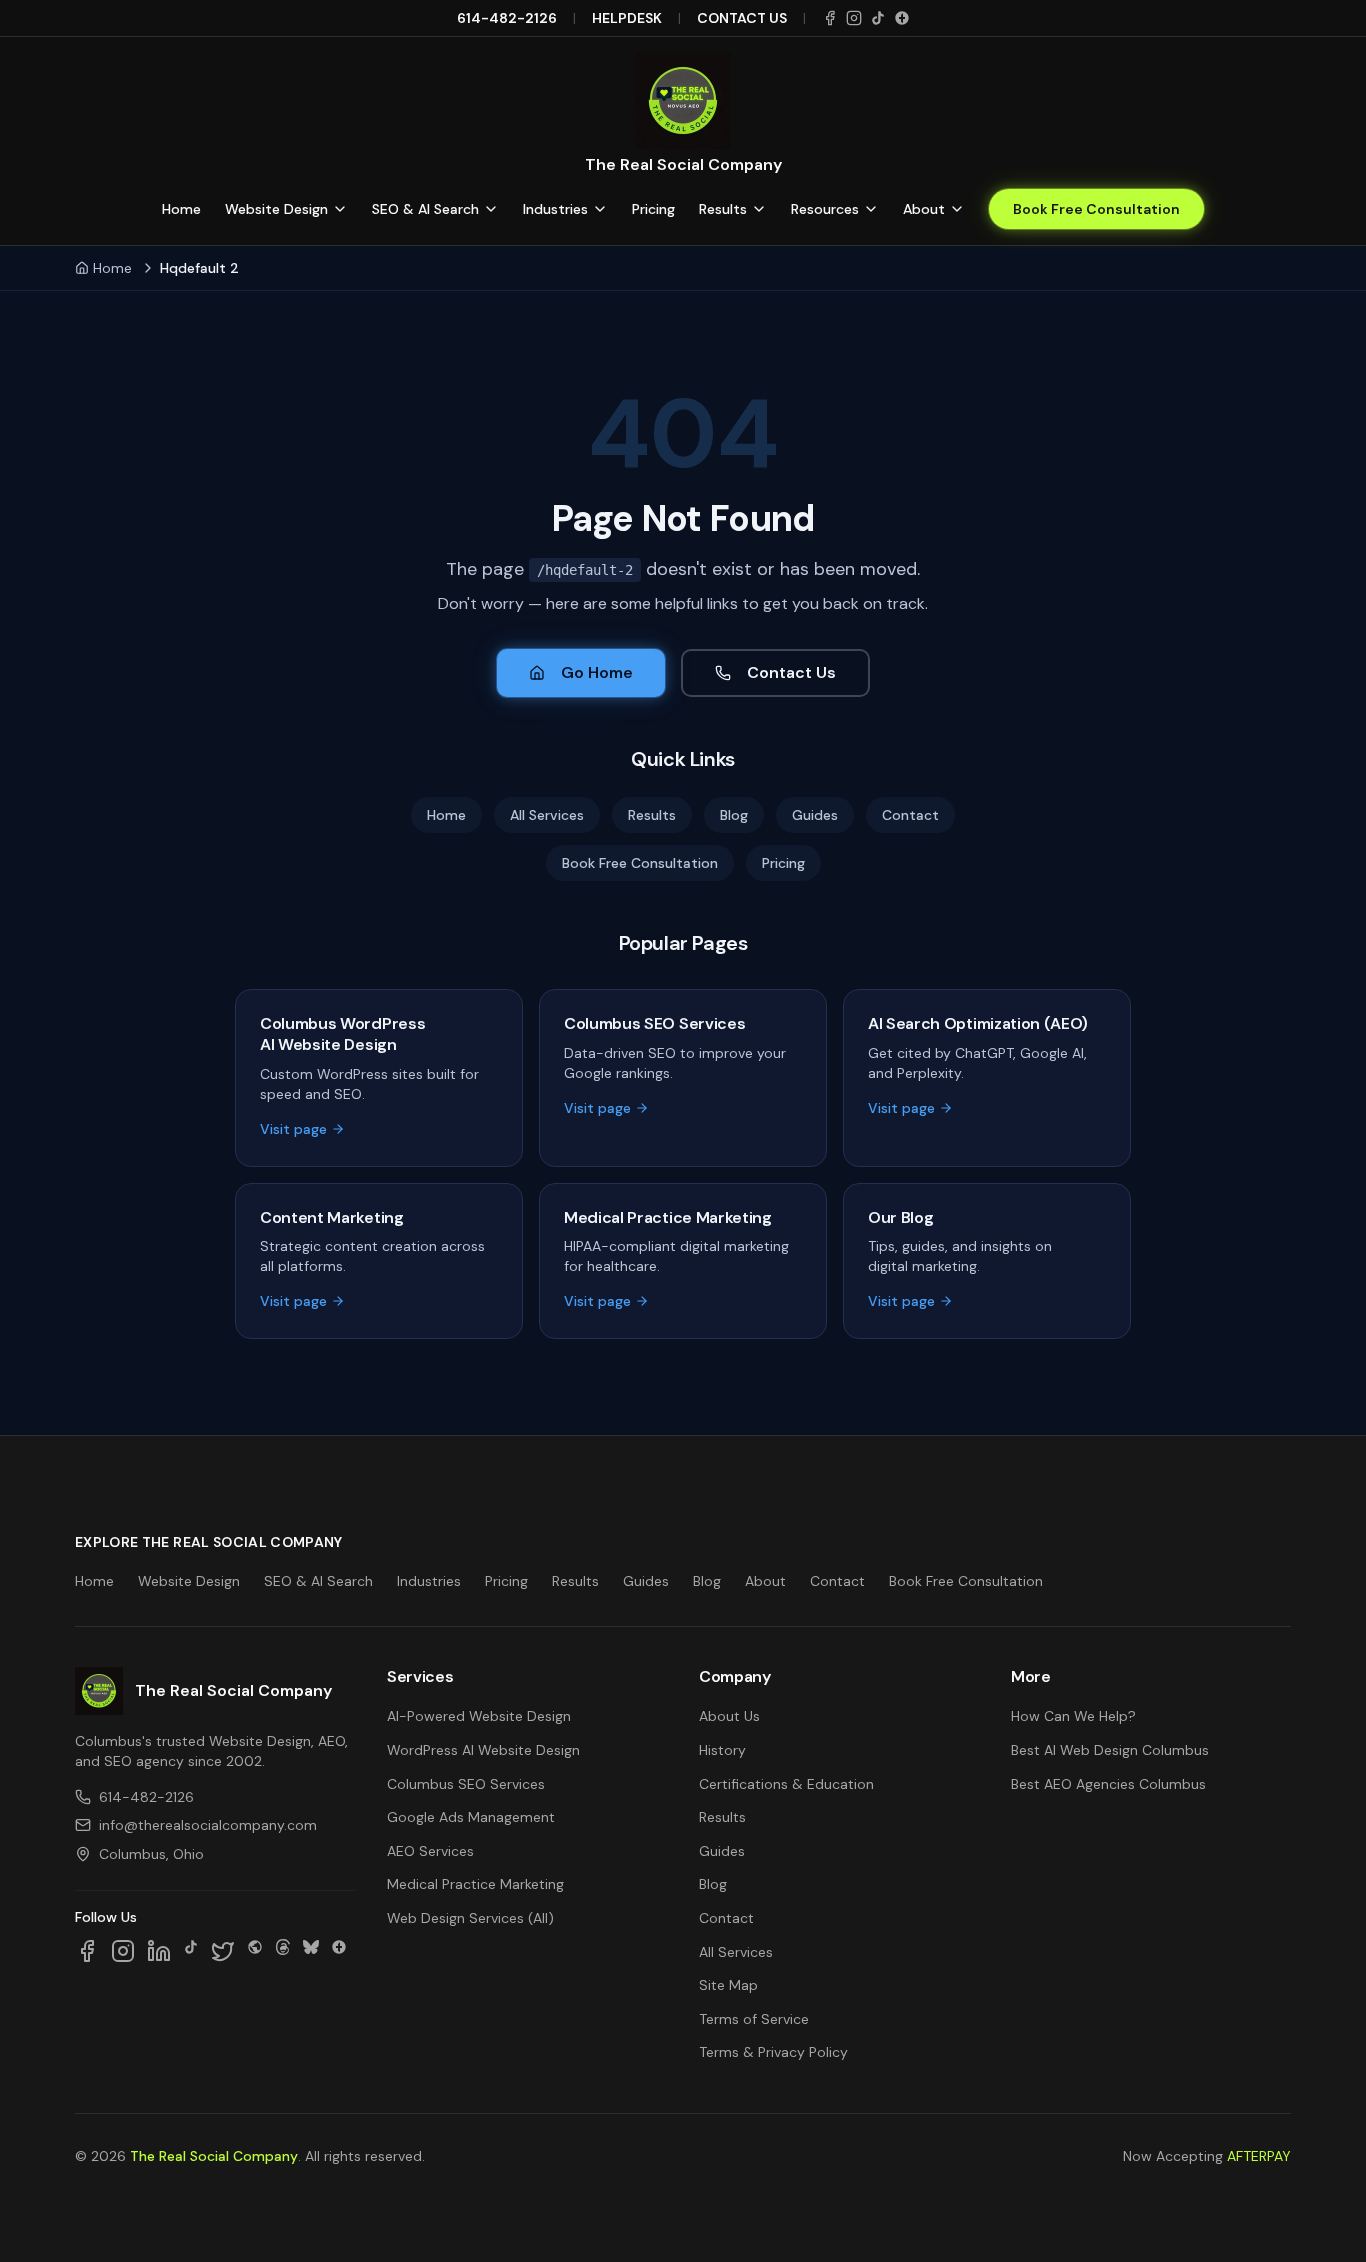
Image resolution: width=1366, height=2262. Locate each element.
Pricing (653, 209)
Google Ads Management (471, 1817)
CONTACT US (742, 18)
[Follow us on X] (223, 1951)
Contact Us (791, 672)
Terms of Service (754, 2019)
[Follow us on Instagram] (123, 1951)
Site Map (728, 1985)
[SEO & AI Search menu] (491, 209)
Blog (734, 815)
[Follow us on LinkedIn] (159, 1951)
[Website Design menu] (340, 209)
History (722, 1750)
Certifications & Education (786, 1784)
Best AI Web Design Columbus (1110, 1750)
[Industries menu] (600, 209)
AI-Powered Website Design (479, 1716)
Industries (555, 209)
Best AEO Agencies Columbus (1108, 1784)
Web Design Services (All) (470, 1918)
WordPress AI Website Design (483, 1750)
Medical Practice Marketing (475, 1884)
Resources (825, 209)
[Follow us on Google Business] (339, 1951)
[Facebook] (830, 18)
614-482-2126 (507, 18)
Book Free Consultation (1096, 209)
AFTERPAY (1259, 2156)
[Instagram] (854, 18)
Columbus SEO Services (466, 1784)
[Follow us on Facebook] (87, 1951)
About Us (729, 1716)
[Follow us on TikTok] (191, 1951)
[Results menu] (759, 209)
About (924, 209)
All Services (547, 815)
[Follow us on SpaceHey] (255, 1951)
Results (723, 209)
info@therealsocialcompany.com (208, 1825)
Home (181, 209)
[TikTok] (878, 18)
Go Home (597, 672)
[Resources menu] (871, 209)
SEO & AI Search (425, 209)
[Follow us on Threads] (283, 1951)
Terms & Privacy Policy (773, 2052)
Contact (910, 815)
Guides (815, 815)
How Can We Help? (1073, 1716)
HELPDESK (627, 18)
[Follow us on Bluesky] (311, 1951)
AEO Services (430, 1851)
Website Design (276, 209)
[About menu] (957, 209)
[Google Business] (902, 18)
